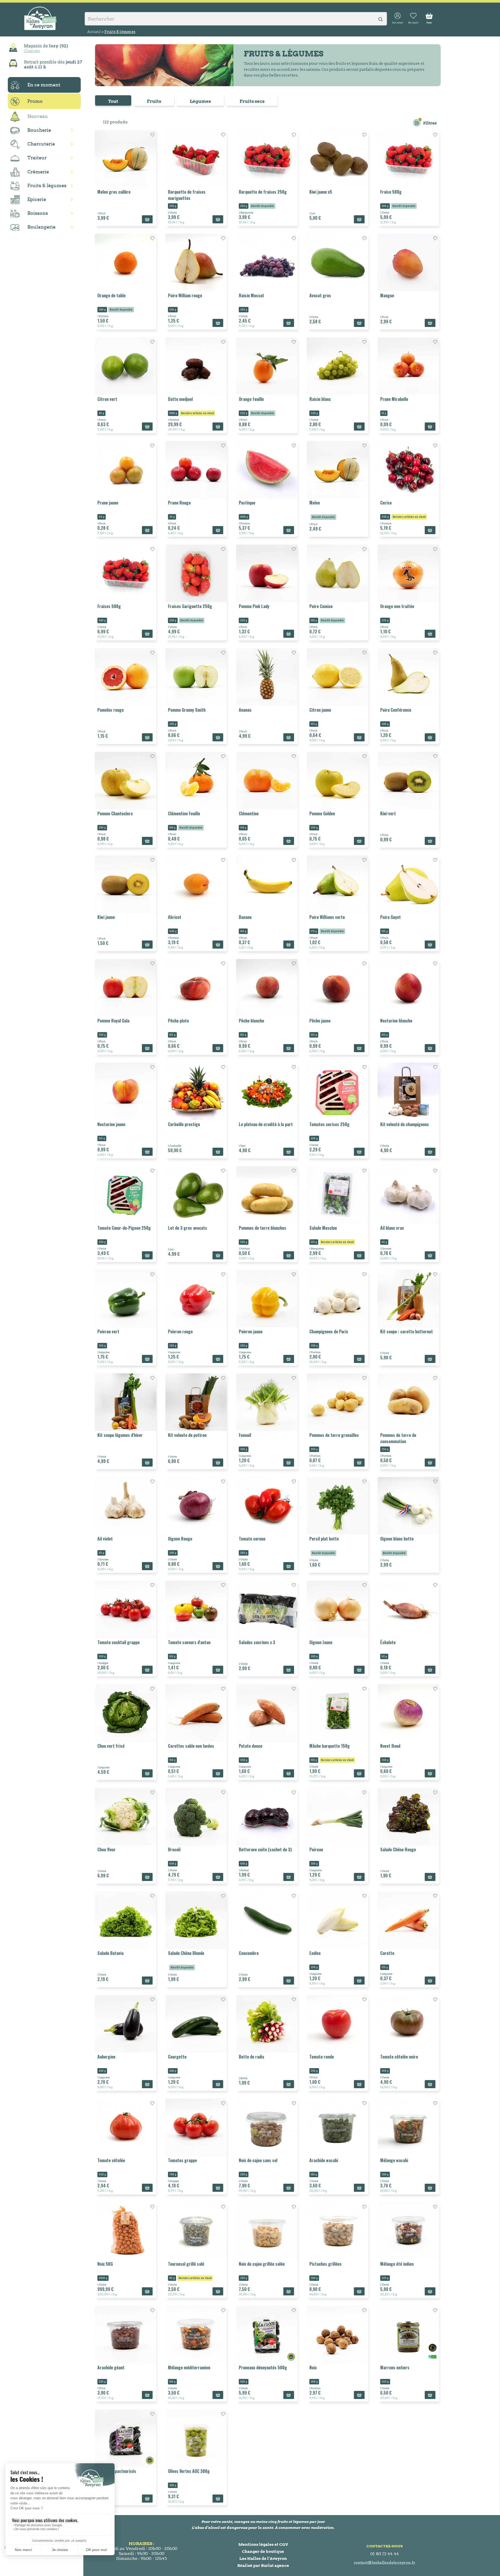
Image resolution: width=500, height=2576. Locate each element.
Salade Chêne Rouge (398, 1849)
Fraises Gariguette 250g (190, 606)
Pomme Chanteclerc (115, 813)
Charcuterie (41, 144)
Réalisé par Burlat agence (263, 2565)
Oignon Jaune (321, 1642)
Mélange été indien (397, 2264)
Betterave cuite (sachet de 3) (265, 1849)
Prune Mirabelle (394, 399)
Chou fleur (107, 1849)
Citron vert (107, 399)
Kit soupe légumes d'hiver (120, 1435)
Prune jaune (108, 503)
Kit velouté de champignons (405, 1124)
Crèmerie (38, 172)
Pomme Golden (322, 813)
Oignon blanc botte (397, 1539)
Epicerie (37, 199)
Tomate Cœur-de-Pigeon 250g (124, 1228)
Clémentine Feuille (184, 813)
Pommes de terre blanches (262, 1228)
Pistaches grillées (326, 2264)
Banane (245, 917)
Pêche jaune (320, 1021)
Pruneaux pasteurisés (117, 2471)
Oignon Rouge (180, 1539)
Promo (35, 101)
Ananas (245, 710)
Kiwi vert (388, 813)
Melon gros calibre (114, 192)
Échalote (388, 1642)
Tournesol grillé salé (186, 2264)
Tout (113, 101)
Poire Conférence (396, 710)
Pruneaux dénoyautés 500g (263, 2367)
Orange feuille (251, 399)
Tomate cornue (252, 1539)
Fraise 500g (391, 192)
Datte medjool (180, 399)
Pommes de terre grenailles (334, 1435)
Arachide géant (111, 2367)
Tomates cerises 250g (329, 1124)
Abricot (175, 917)
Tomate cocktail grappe (118, 1642)
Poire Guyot (390, 917)
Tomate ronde (322, 2057)
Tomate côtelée (111, 2160)
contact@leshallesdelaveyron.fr (385, 2562)
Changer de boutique (263, 2551)
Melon (315, 503)
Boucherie (39, 130)
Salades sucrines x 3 (257, 1642)
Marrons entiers (395, 2367)
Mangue (387, 295)
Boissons (38, 213)
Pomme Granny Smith (187, 710)
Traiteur (37, 158)
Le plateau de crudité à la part (266, 1124)
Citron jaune (320, 710)
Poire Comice (321, 606)
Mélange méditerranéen (189, 2367)
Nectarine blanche (396, 1021)
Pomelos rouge (111, 710)
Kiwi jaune (106, 917)
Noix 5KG (105, 2264)
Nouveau (38, 116)
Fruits (154, 101)
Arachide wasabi (324, 2160)
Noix (313, 2367)
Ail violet (105, 1539)
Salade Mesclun (323, 1228)
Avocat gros (320, 295)
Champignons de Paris (329, 1331)
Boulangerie (41, 227)
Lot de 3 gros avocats (187, 1228)
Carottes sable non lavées (191, 1746)
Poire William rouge (185, 295)
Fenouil (245, 1435)
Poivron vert (108, 1331)
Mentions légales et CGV (263, 2544)
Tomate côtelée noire (399, 2057)
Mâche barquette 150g (330, 1746)
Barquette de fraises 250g (263, 192)
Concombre (249, 1953)
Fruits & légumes (47, 185)
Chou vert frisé (111, 1746)
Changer (32, 50)
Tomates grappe (182, 2160)
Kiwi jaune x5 (321, 192)
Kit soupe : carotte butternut (407, 1331)
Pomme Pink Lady (254, 606)
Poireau (316, 1849)
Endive (315, 1953)
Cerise (386, 503)
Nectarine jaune (111, 1124)
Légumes (200, 101)
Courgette (177, 2057)
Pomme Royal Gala (113, 1021)
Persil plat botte (324, 1539)
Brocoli (174, 1849)
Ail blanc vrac (392, 1228)
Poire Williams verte (327, 917)
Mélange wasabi (394, 2160)
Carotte (387, 1953)
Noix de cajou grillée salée (262, 2264)
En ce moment (44, 85)
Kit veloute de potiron (187, 1435)
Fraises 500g (109, 606)
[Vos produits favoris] (413, 18)
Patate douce (251, 1746)
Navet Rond (390, 1746)
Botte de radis (252, 2057)
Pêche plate (178, 1021)
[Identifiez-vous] (398, 18)
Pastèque (247, 503)
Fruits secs (252, 101)
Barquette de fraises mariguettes (187, 195)
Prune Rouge (179, 503)
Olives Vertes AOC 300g (189, 2471)
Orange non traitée (397, 606)
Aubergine (106, 2057)
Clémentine (249, 813)
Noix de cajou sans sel (258, 2160)
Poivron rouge (180, 1331)
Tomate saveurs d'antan (189, 1642)
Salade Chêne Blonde (186, 1953)
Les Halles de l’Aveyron (263, 2558)
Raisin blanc (320, 399)
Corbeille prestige (184, 1124)
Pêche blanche (251, 1021)
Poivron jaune (251, 1331)
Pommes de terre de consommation (398, 1438)
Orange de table (111, 295)
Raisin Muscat (251, 295)
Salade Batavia (110, 1953)
